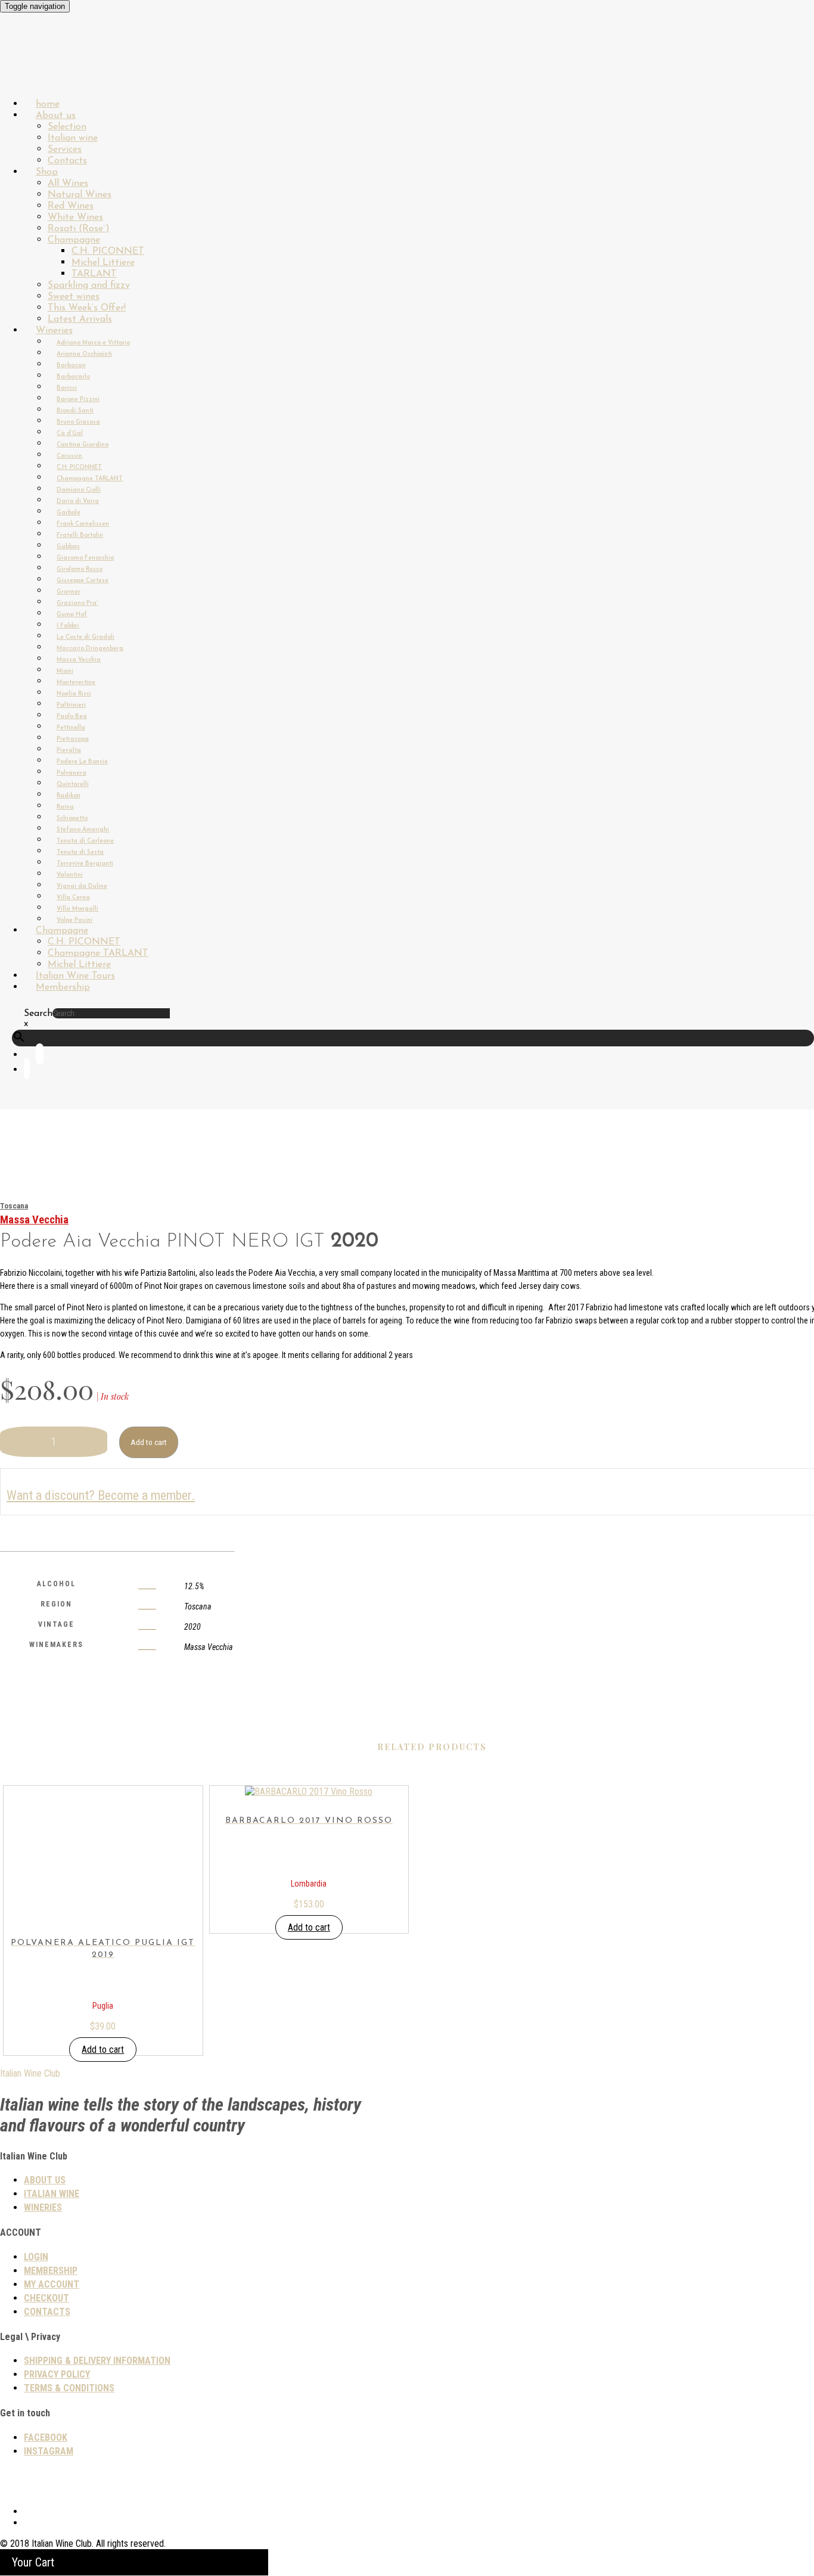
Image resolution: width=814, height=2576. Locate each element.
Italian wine (73, 138)
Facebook (46, 2437)
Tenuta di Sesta (80, 852)
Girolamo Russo (80, 569)
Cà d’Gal (70, 434)
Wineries (54, 331)
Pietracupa (73, 739)
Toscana (14, 1206)
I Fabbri (68, 626)
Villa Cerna (73, 898)
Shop (47, 172)
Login (36, 2257)
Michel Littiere (103, 263)
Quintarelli (73, 784)
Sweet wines (74, 297)
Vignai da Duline (82, 886)
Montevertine (76, 683)
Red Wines (71, 206)
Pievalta (69, 751)
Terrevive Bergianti (85, 864)
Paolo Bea (72, 717)
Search (38, 1014)
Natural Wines (80, 195)
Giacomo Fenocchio (85, 558)
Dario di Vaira (78, 501)
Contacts (47, 2312)
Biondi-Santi (75, 411)
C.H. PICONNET (108, 251)
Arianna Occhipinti (84, 354)
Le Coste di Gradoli (86, 637)
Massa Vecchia (79, 660)
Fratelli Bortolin (80, 535)
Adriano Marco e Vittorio (93, 343)
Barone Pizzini (78, 400)
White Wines (75, 217)
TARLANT (94, 274)
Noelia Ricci (74, 694)
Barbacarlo (73, 377)
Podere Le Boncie (82, 762)
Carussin (69, 456)
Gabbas (68, 547)
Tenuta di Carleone (85, 841)
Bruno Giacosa (78, 422)
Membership (63, 987)
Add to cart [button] (103, 2050)
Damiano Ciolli (79, 490)
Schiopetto (72, 818)
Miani (65, 671)
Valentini (70, 875)
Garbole (69, 513)
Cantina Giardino (83, 445)
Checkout (46, 2298)
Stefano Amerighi (83, 830)
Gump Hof (72, 615)
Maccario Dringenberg (90, 649)
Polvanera (72, 773)
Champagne (74, 240)
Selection (67, 127)
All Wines (68, 184)
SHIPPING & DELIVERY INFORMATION (97, 2361)
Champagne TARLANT (90, 479)
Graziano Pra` (77, 603)
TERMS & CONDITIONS (69, 2388)
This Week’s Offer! (87, 308)
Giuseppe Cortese (83, 581)
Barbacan (71, 366)
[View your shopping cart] (27, 1071)
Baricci (67, 388)
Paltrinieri (71, 705)
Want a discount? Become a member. (101, 1495)
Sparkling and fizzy (89, 285)
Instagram (49, 2451)
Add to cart (149, 1442)
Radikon (69, 796)
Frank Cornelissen (83, 524)
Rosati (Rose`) (79, 229)
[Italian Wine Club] (32, 71)
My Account (52, 2284)
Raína (65, 807)
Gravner (69, 592)
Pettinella (71, 728)
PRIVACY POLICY (57, 2374)
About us (56, 116)
